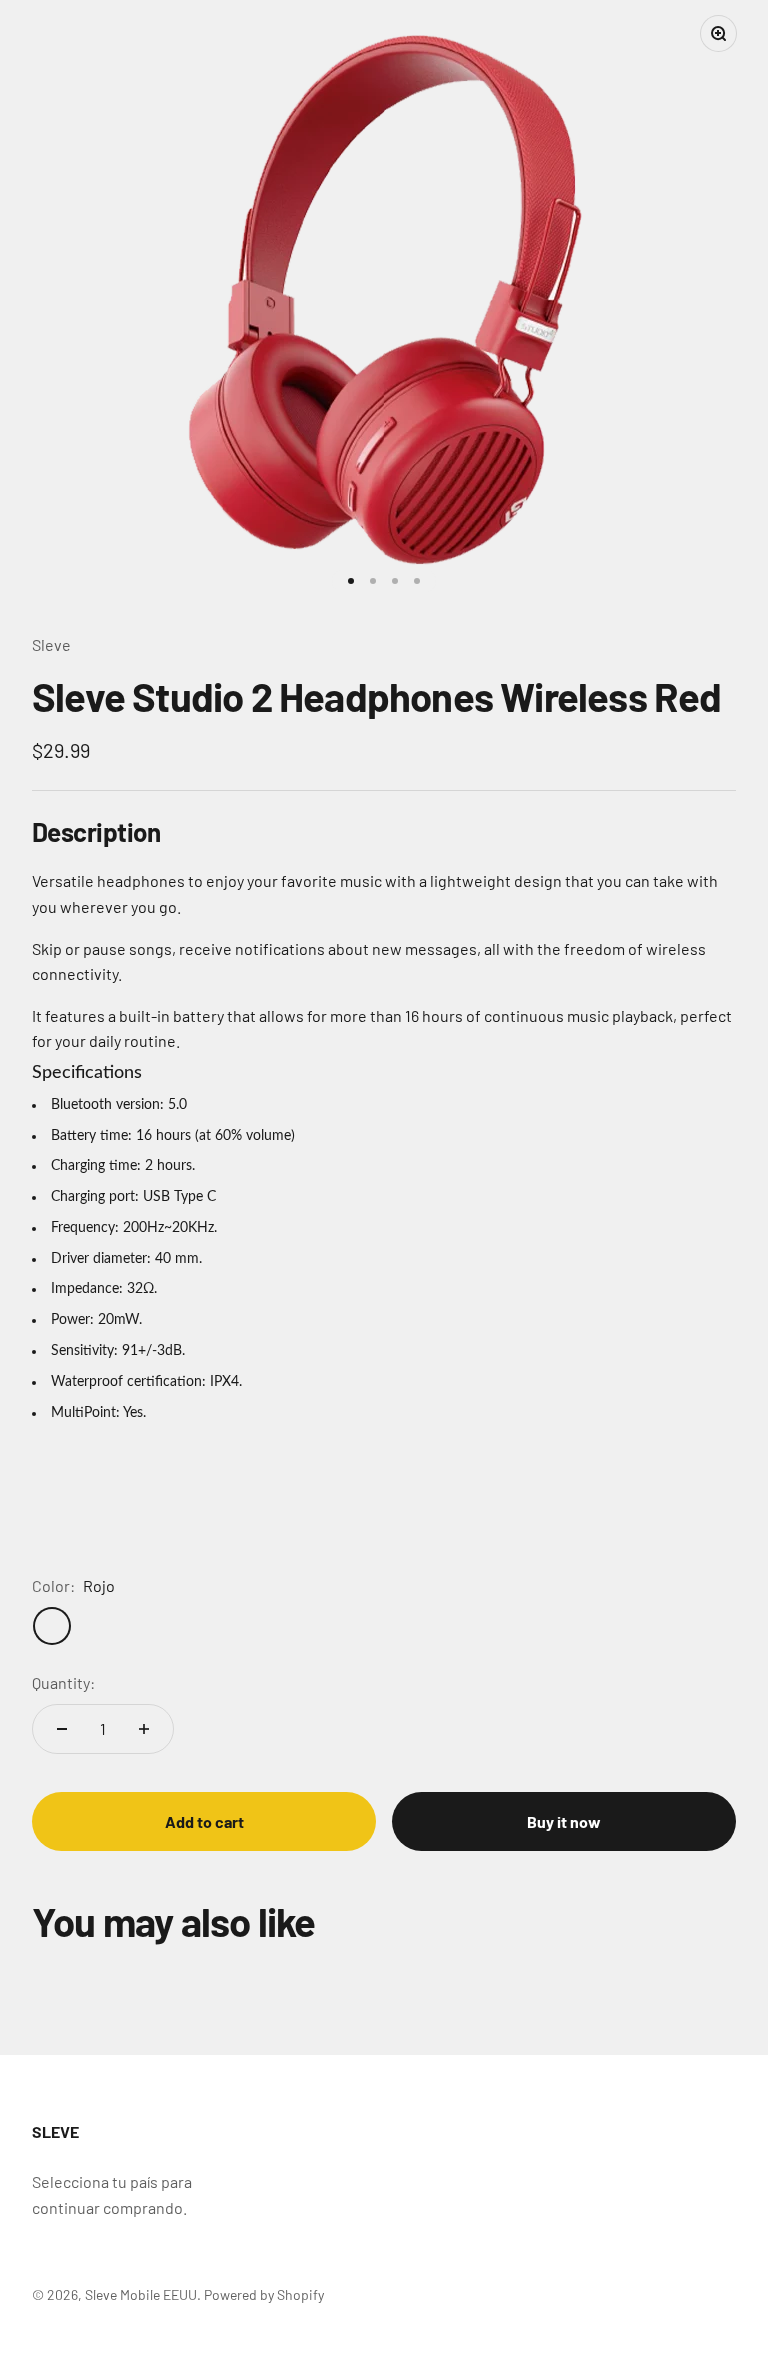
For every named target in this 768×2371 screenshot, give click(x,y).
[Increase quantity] (144, 1729)
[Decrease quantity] (62, 1729)
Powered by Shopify (264, 2294)
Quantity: (63, 1682)
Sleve (51, 644)
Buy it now (564, 1821)
